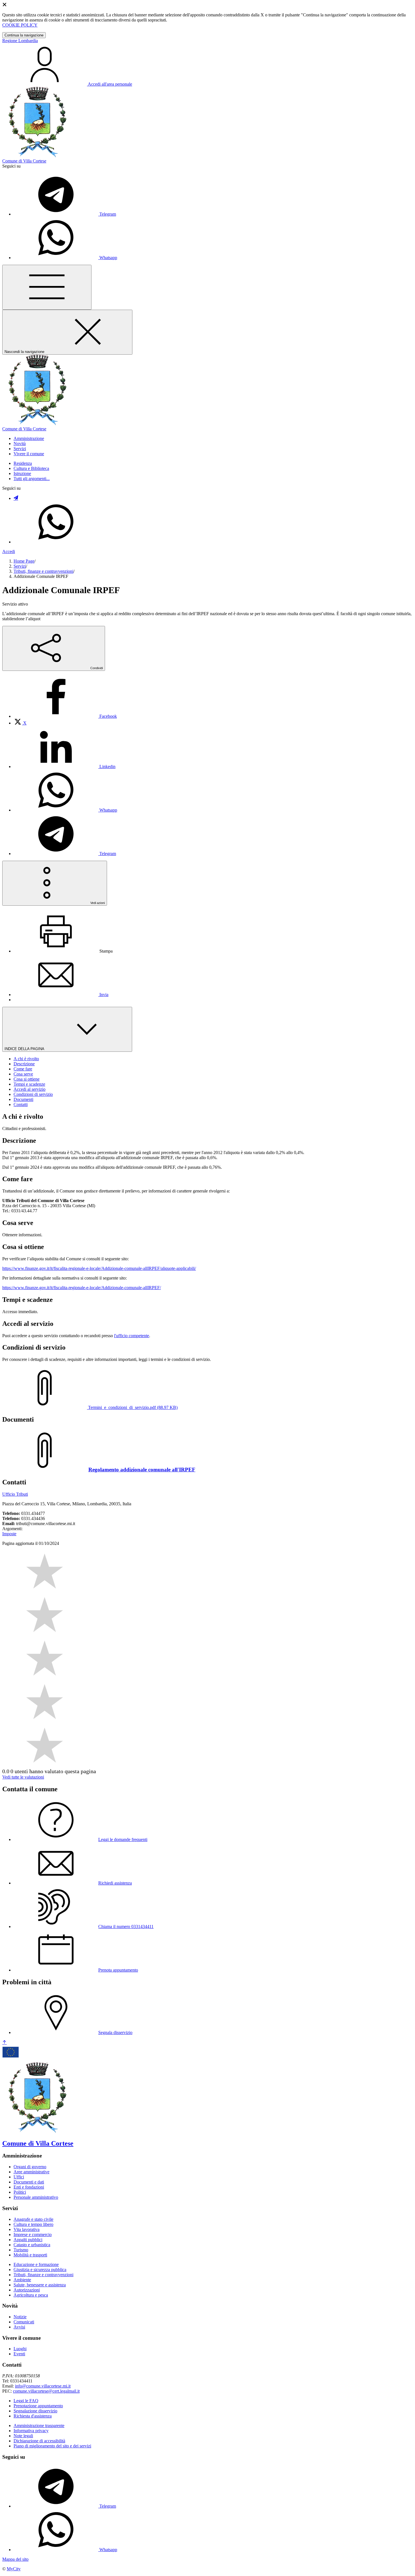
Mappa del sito (15, 2559)
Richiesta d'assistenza (33, 2416)
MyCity (14, 2569)
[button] (29, 438)
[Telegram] (16, 498)
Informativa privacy (31, 2431)
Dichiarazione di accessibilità (39, 2441)
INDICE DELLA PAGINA (25, 1049)
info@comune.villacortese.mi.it (43, 2386)
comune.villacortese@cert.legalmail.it (46, 2391)
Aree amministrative (31, 2172)
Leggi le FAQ (26, 2401)
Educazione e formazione (36, 2264)
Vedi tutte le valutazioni (23, 1777)
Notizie (20, 2317)
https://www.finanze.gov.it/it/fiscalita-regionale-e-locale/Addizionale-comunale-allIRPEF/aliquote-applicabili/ (99, 1268)
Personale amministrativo (36, 2197)
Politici (20, 2192)
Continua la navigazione (24, 35)
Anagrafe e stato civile (33, 2219)
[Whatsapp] (56, 542)
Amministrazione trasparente (39, 2426)
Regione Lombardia (20, 41)
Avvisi (19, 2327)
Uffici (19, 2177)
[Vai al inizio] (5, 2043)
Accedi (9, 551)
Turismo (21, 2250)
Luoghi (20, 2349)
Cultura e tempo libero (33, 2224)
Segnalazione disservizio (35, 2411)
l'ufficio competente (132, 1336)
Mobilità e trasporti (30, 2255)
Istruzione (22, 473)
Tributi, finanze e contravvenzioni (43, 571)
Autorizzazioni (27, 2290)
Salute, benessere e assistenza (40, 2285)
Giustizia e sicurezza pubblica (40, 2270)
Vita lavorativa (27, 2229)
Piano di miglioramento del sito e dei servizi (52, 2446)
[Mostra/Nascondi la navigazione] (47, 287)
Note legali (23, 2436)
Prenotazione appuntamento (38, 2406)
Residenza (23, 463)
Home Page (24, 561)
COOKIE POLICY (20, 25)
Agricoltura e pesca (31, 2295)
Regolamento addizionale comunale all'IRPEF (142, 1470)
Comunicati (24, 2322)
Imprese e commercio (33, 2235)
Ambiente (22, 2280)
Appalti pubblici (28, 2240)
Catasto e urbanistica (32, 2245)
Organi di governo (30, 2167)
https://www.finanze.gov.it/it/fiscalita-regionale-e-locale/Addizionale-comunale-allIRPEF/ (82, 1288)
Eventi (19, 2354)
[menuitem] (65, 716)
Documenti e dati (29, 2182)
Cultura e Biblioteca (31, 468)
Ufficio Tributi (15, 1494)
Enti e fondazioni (29, 2187)
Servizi (20, 566)
